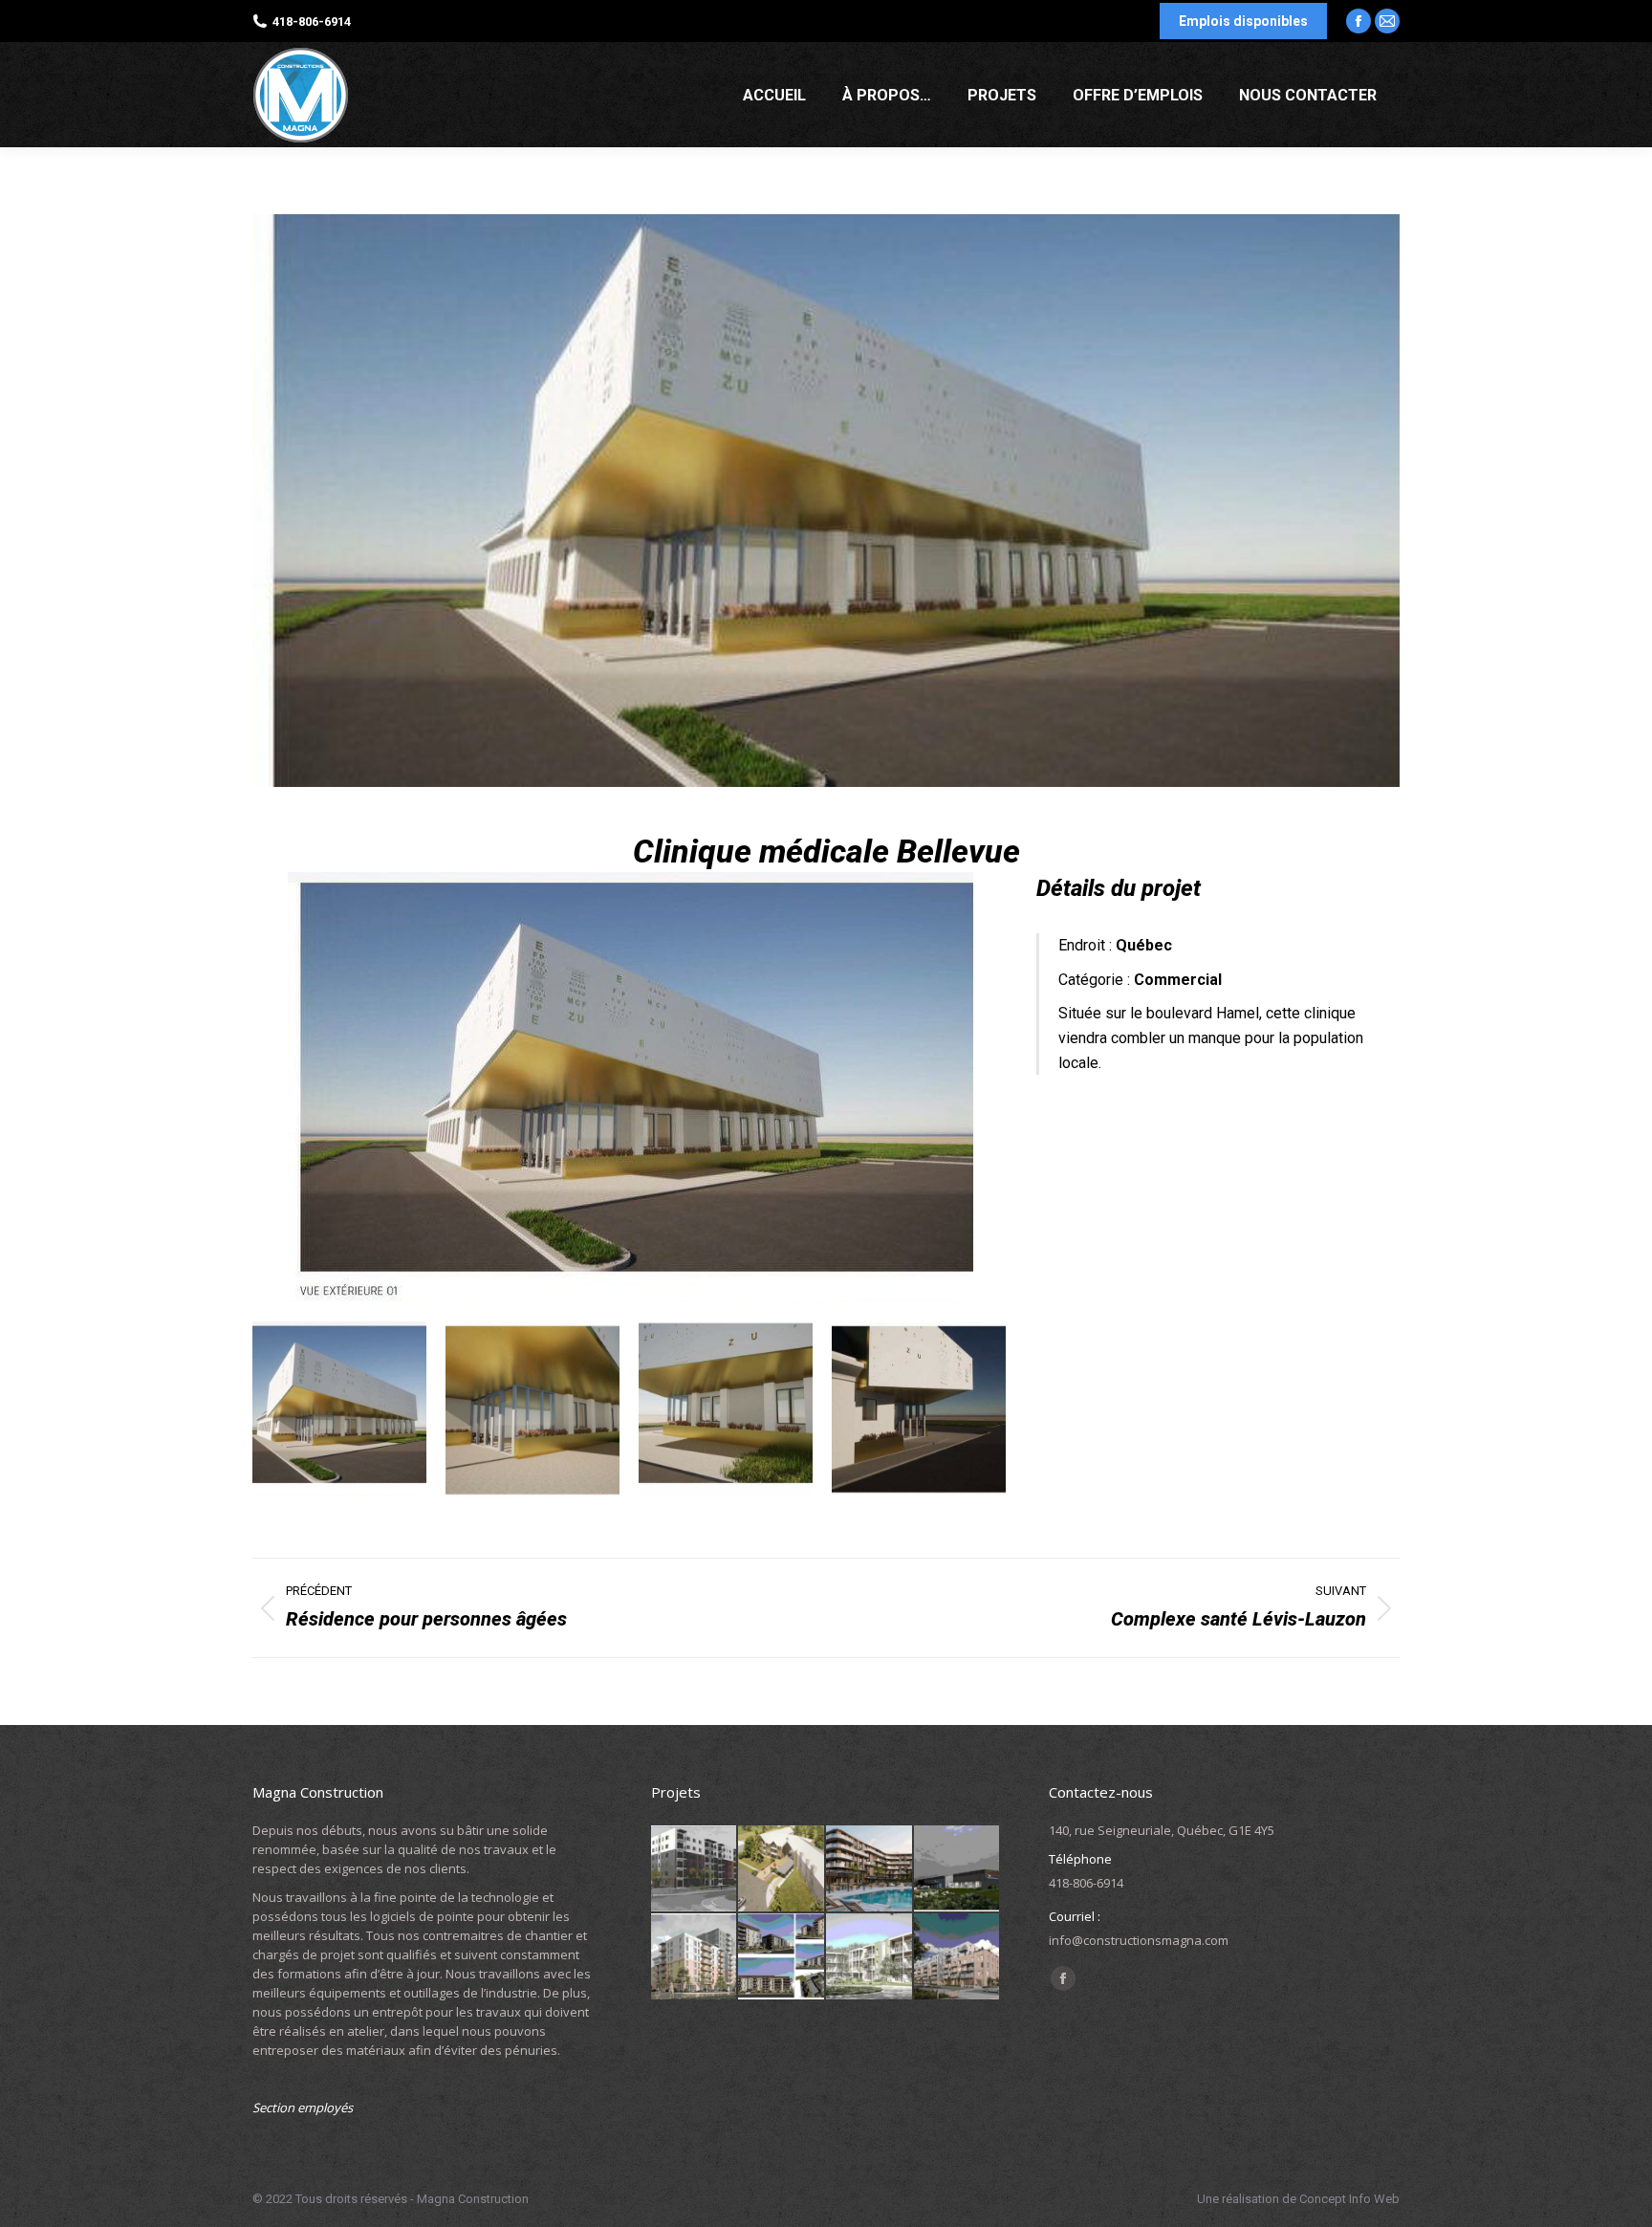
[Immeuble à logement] (695, 1869)
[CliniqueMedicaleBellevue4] (919, 1408)
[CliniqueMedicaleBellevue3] (726, 1408)
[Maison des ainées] (782, 1869)
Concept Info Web (1349, 2199)
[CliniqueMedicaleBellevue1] (630, 1087)
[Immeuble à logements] (958, 1957)
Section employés (303, 2107)
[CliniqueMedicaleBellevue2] (533, 1408)
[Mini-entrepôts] (958, 1869)
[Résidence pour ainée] (870, 1957)
